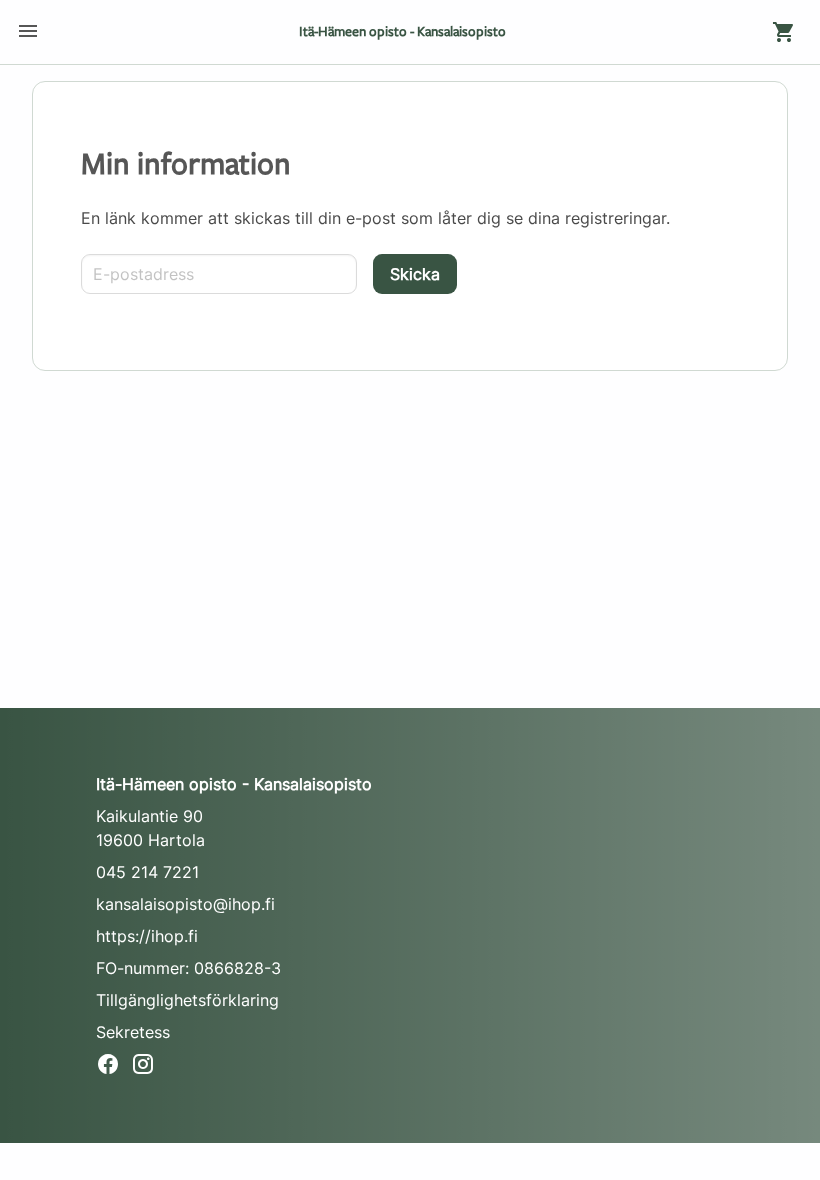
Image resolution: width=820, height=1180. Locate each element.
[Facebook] (113, 1067)
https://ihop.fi (147, 936)
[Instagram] (148, 1067)
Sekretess (133, 1032)
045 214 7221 (147, 872)
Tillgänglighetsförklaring (187, 1000)
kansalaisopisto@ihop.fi (185, 904)
